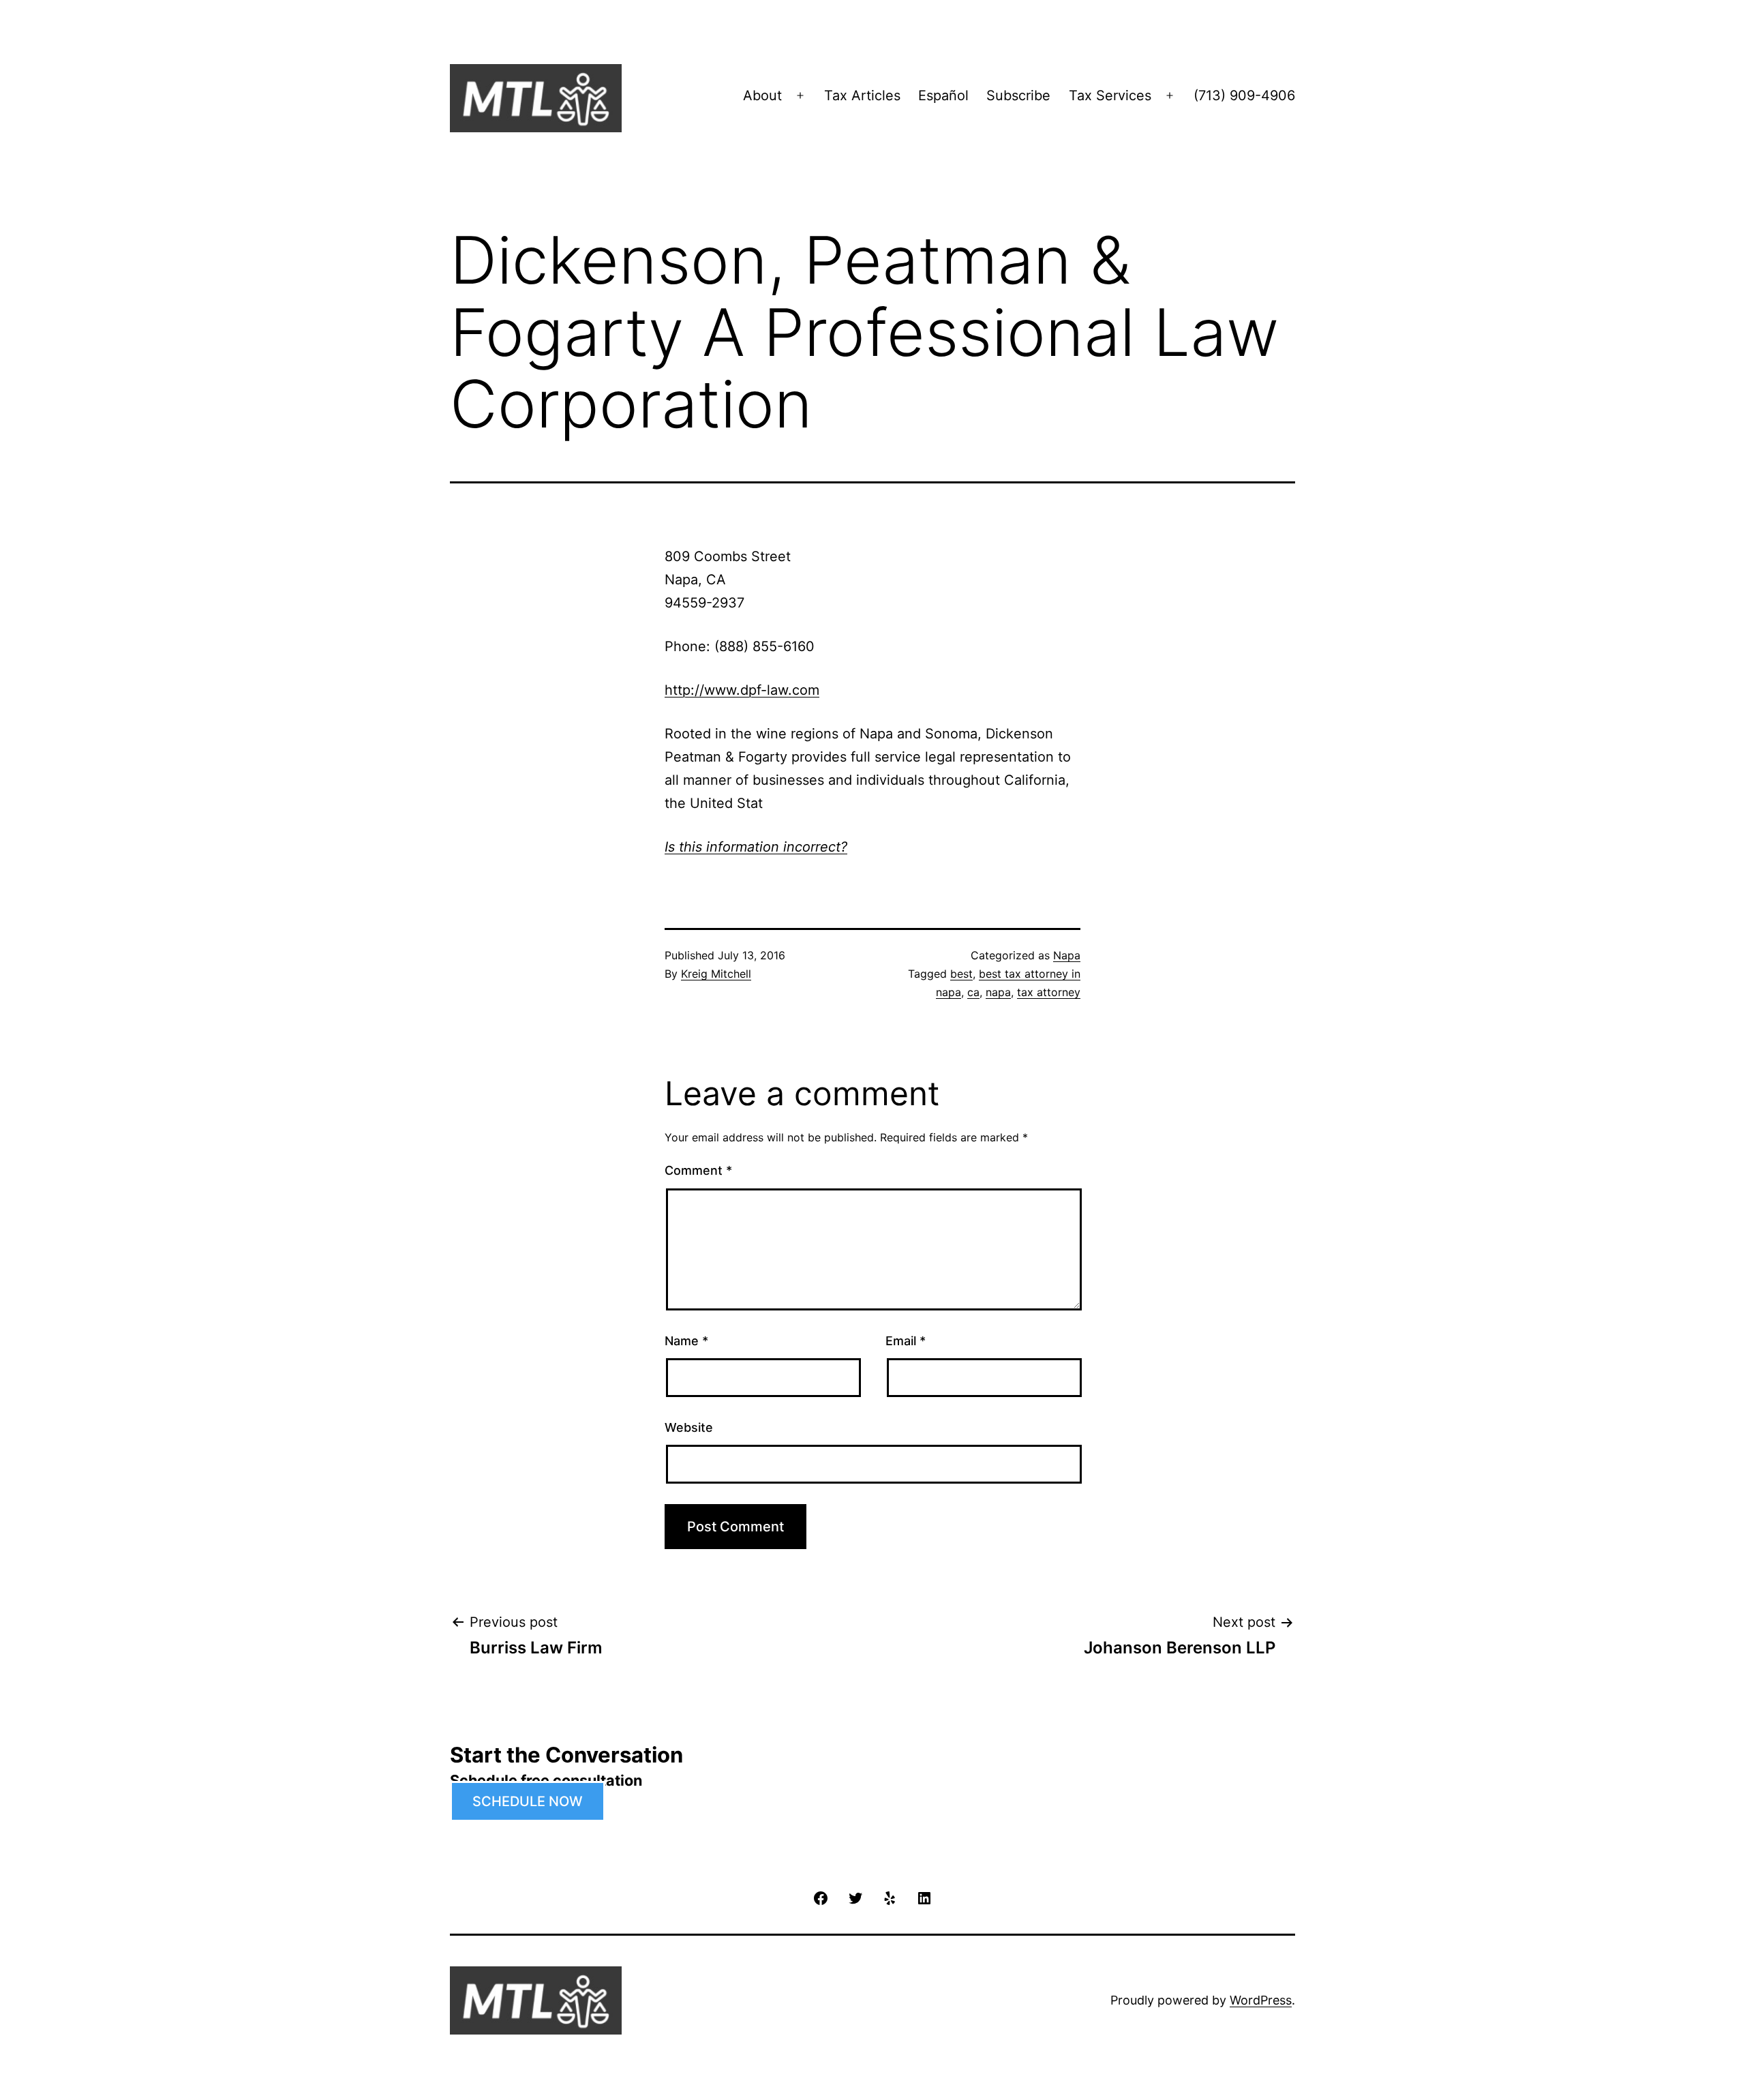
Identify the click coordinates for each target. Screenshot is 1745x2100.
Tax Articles (862, 95)
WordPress (1261, 2000)
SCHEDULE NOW (528, 1801)
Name (686, 1341)
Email (906, 1341)
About (762, 95)
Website (689, 1427)
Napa (1067, 955)
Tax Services (1110, 95)
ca (973, 992)
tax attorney (1049, 992)
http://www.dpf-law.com (742, 690)
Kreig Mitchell (716, 974)
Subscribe (1018, 95)
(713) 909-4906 (1244, 95)
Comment (698, 1170)
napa (998, 992)
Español (943, 95)
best (961, 974)
